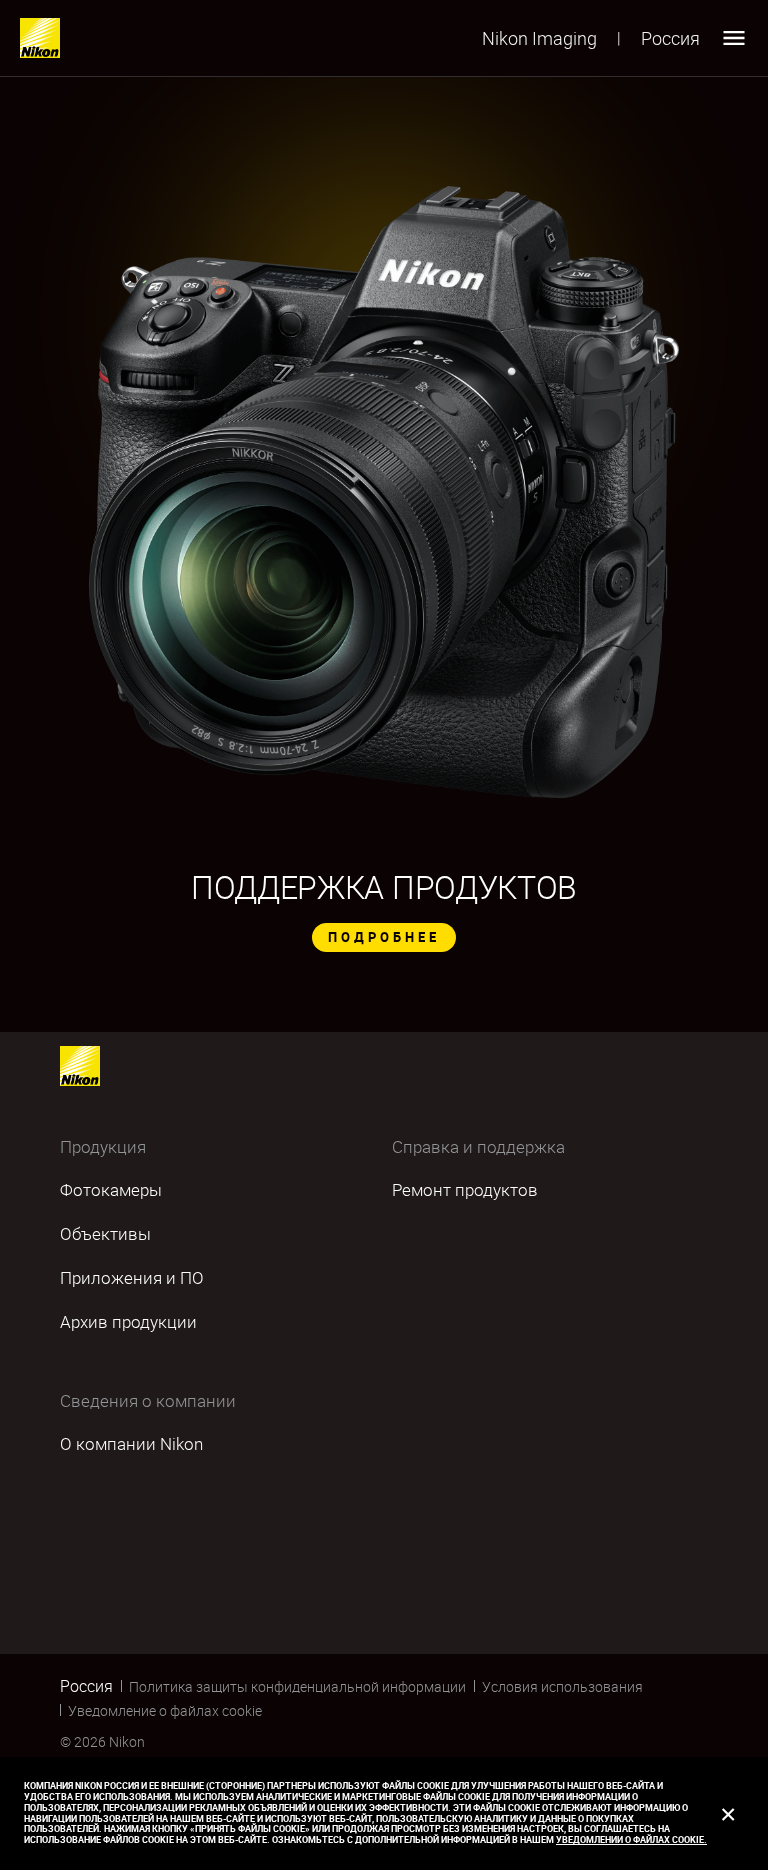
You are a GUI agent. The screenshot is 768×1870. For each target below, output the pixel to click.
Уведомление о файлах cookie (165, 1710)
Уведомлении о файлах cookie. (631, 1839)
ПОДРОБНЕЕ (384, 937)
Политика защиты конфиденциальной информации (297, 1686)
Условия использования (562, 1686)
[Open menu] (734, 38)
